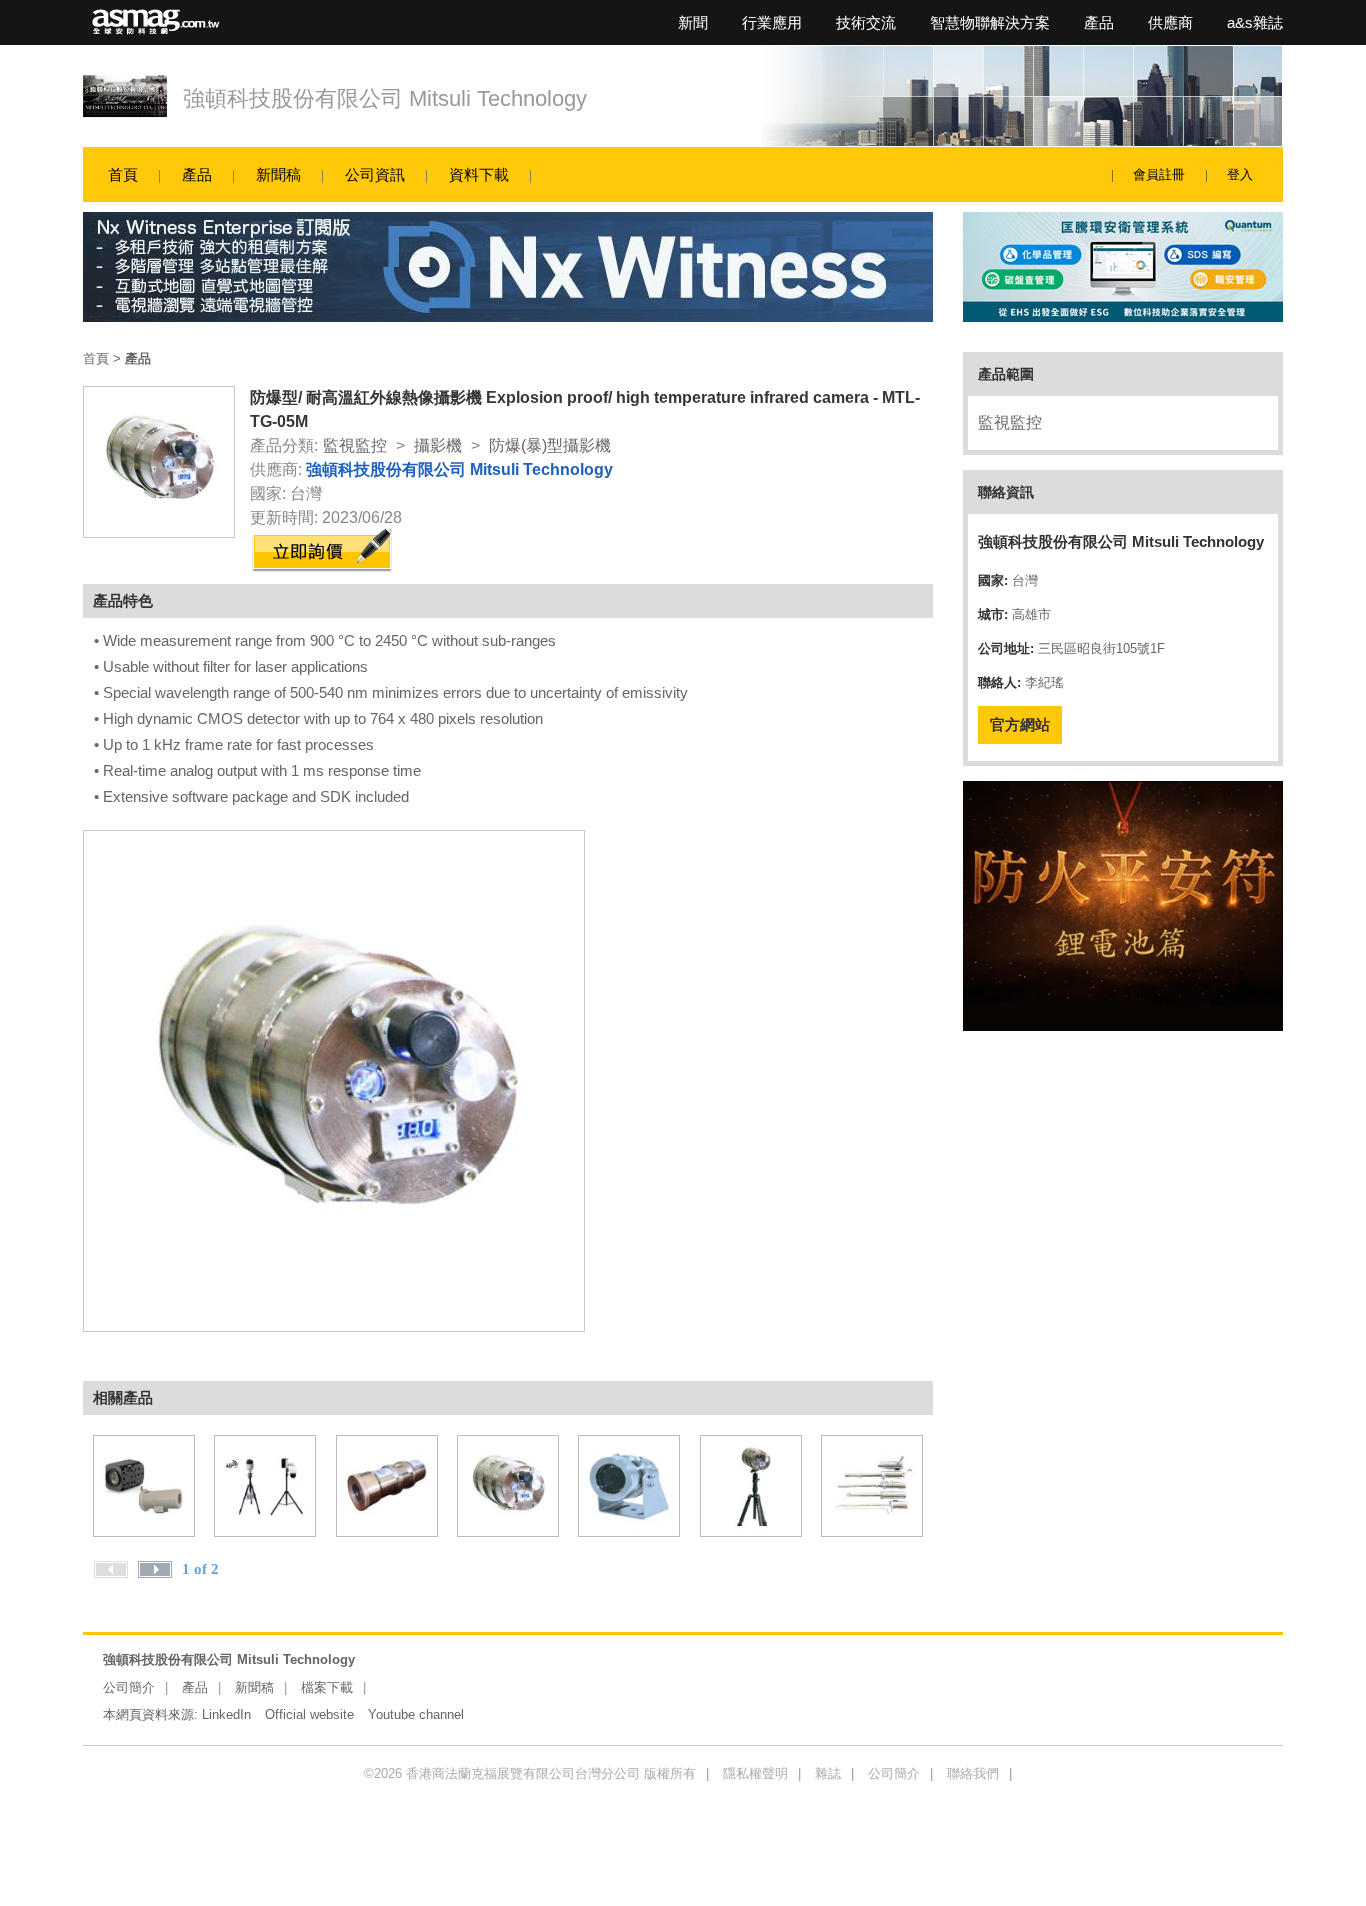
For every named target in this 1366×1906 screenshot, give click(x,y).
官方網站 (1020, 724)
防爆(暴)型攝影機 (550, 445)
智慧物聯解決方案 (990, 22)
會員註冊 (1159, 174)
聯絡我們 (973, 1773)
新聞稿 (278, 174)
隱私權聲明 (755, 1773)
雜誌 (828, 1773)
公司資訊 (375, 174)
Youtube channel (416, 1714)
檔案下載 (327, 1687)
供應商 (1170, 22)
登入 (1240, 174)
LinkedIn (226, 1714)
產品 (1099, 22)
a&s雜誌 (1255, 22)
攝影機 (438, 445)
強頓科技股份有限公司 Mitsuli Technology (385, 98)
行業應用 (772, 22)
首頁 (123, 174)
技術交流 (866, 22)
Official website (309, 1714)
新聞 (693, 22)
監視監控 (355, 445)
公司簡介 (129, 1687)
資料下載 (479, 174)
